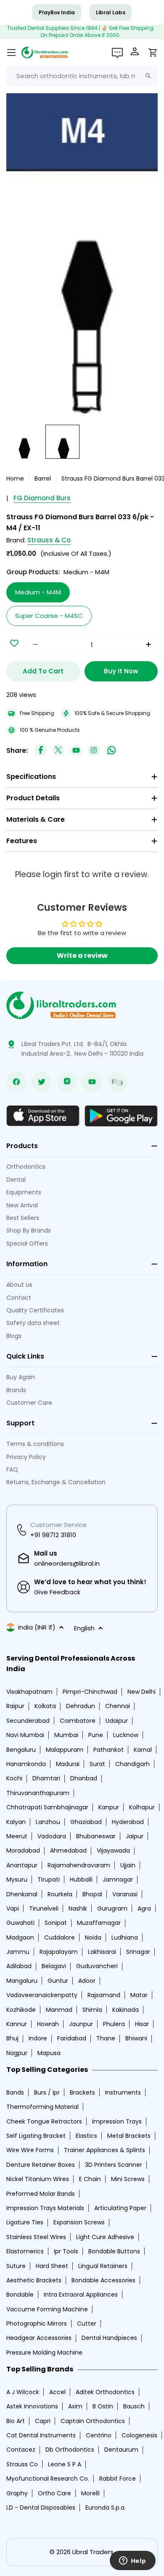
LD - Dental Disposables (41, 2508)
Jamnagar (118, 1879)
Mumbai (66, 1735)
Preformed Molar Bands (41, 2194)
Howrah (48, 2024)
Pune (96, 1735)
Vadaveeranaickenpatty (42, 1995)
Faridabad (72, 2038)
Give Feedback (57, 1592)
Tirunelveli (44, 1908)
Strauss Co (22, 2464)
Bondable (20, 2295)
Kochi (14, 1778)
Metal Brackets (129, 2136)
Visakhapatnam (29, 1692)
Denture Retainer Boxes (41, 2165)
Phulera (114, 2024)
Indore (38, 2038)
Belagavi (54, 1966)
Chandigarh (132, 1764)
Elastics (86, 2136)
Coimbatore (78, 1721)
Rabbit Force (118, 2479)
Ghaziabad (86, 1822)
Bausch (134, 2406)
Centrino (99, 2435)
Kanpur (109, 1807)
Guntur (58, 1981)
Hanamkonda (26, 1764)
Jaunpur (81, 2024)
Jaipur (135, 1836)
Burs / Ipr (47, 2092)
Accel (57, 2392)
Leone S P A (65, 2464)
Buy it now (121, 671)
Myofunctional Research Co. (48, 2479)
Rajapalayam (59, 1952)
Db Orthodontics (70, 2450)
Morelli (90, 2493)
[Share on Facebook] (41, 751)
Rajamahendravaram (79, 1865)
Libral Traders (93, 2552)
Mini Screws (128, 2179)
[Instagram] (94, 751)
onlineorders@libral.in (67, 1563)
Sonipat (56, 1923)
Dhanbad (84, 1778)
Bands (15, 2092)
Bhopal (92, 1894)
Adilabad (19, 1966)
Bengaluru (21, 1750)
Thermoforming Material (42, 2107)
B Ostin (103, 2406)
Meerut (17, 1836)
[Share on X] (58, 751)
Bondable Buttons (114, 2251)
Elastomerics (25, 2251)
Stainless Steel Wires (36, 2237)
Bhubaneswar (96, 1836)
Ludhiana (125, 1937)
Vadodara (52, 1836)
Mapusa (49, 2053)
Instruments (123, 2092)
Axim (75, 2406)
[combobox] (82, 76)
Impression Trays (117, 2121)
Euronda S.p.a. (106, 2508)
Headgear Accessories (39, 2338)
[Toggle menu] (11, 53)
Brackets (82, 2092)
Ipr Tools (66, 2251)
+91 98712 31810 (53, 1535)
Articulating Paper (120, 2208)
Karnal (143, 1750)
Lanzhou (48, 1822)
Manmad (59, 2010)
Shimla (92, 2010)
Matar (139, 1995)
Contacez (21, 2450)
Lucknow (126, 1735)
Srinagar (138, 1952)
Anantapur (22, 1865)
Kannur (17, 2024)
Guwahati (20, 1923)
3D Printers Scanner (114, 2165)
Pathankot (108, 1750)
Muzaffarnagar (99, 1923)
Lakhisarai (102, 1952)
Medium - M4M (38, 592)
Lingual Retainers (103, 2266)
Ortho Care (54, 2493)
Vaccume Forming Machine (47, 2309)
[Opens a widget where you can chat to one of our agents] (132, 2561)
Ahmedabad (68, 1851)
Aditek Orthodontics (105, 2392)
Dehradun (81, 1706)
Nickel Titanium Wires (38, 2179)
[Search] (148, 76)
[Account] (136, 53)
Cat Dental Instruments (41, 2435)
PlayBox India (57, 12)
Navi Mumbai (25, 1735)
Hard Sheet (52, 2266)
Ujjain (128, 1865)
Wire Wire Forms (30, 2150)
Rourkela (60, 1894)
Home (15, 478)
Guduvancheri (97, 1966)
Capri (43, 2421)
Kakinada (126, 2010)
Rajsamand (104, 1995)
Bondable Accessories (103, 2280)
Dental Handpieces (109, 2338)
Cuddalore (60, 1937)
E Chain (90, 2179)
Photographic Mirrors (37, 2324)
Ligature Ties (25, 2222)
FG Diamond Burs (42, 498)
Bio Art (16, 2421)
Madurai (68, 1764)
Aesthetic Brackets (34, 2280)
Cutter (87, 2324)
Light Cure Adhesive (105, 2237)
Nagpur (17, 2053)
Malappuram (65, 1750)
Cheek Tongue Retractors (44, 2121)
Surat (97, 1764)
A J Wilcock (23, 2392)
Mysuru (17, 1879)
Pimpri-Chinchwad (90, 1692)
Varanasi (125, 1894)
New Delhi (142, 1692)
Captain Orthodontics (93, 2421)
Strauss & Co (49, 540)
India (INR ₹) (37, 1627)
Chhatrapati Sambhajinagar (47, 1807)
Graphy (17, 2493)
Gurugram (112, 1908)
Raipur (15, 1706)
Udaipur (117, 1721)
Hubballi (81, 1879)
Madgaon (20, 1937)
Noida (93, 1937)
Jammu (18, 1952)
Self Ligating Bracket (36, 2136)
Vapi (13, 1908)
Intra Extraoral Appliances (81, 2295)
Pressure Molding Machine (44, 2353)
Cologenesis (139, 2435)
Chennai (118, 1706)
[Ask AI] (117, 53)
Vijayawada (113, 1851)
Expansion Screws (79, 2222)
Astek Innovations (32, 2406)
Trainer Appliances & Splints (104, 2150)
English (84, 1628)
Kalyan (16, 1822)
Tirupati (49, 1879)
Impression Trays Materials (45, 2208)
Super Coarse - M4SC (49, 616)
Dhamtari (46, 1778)
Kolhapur (142, 1807)
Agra (144, 1908)
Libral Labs (111, 12)
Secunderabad (28, 1721)
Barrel (43, 478)
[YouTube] (76, 751)
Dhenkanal (22, 1894)
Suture (16, 2266)
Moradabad (23, 1851)
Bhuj (12, 2038)
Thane (106, 2038)
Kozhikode (21, 2010)
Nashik (78, 1908)
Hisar (142, 2024)
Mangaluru (22, 1981)
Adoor (87, 1981)
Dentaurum (121, 2450)
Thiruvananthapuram (38, 1793)
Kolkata (45, 1706)
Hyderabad (128, 1822)
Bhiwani (136, 2038)
